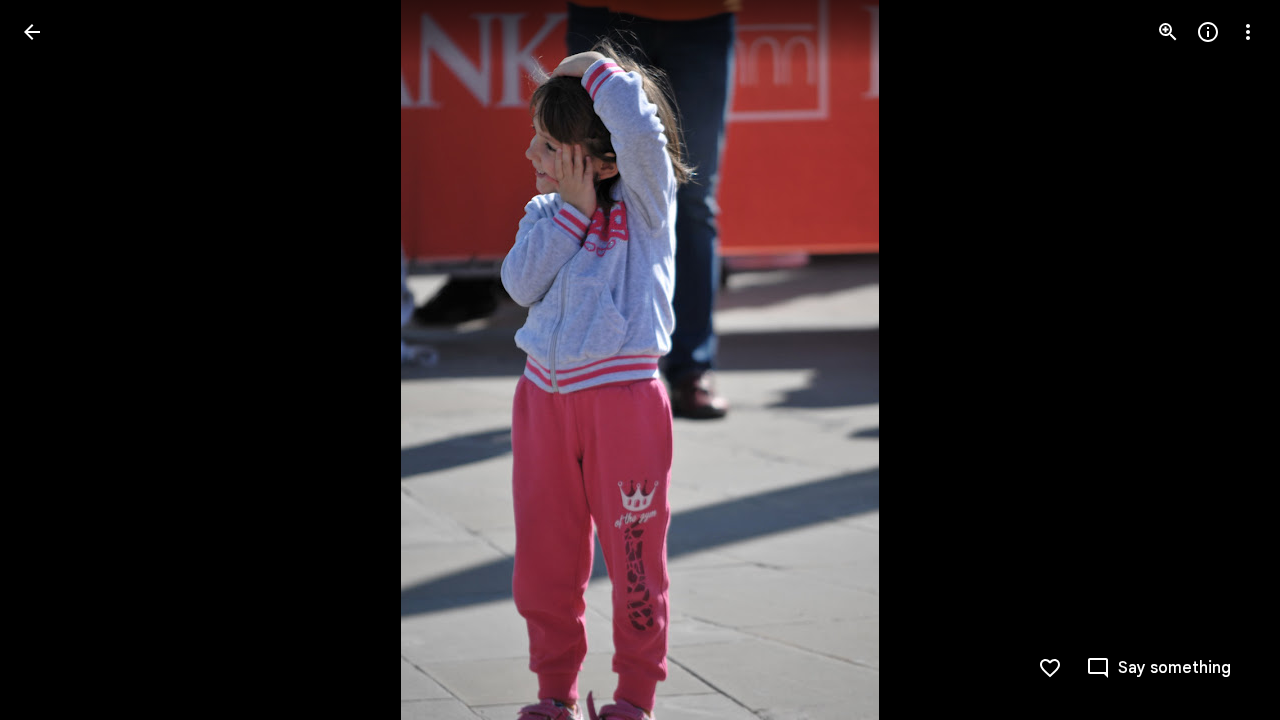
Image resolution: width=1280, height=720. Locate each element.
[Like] (1050, 668)
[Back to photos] (32, 32)
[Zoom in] (1168, 32)
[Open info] (1208, 32)
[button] (56, 360)
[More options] (1248, 32)
